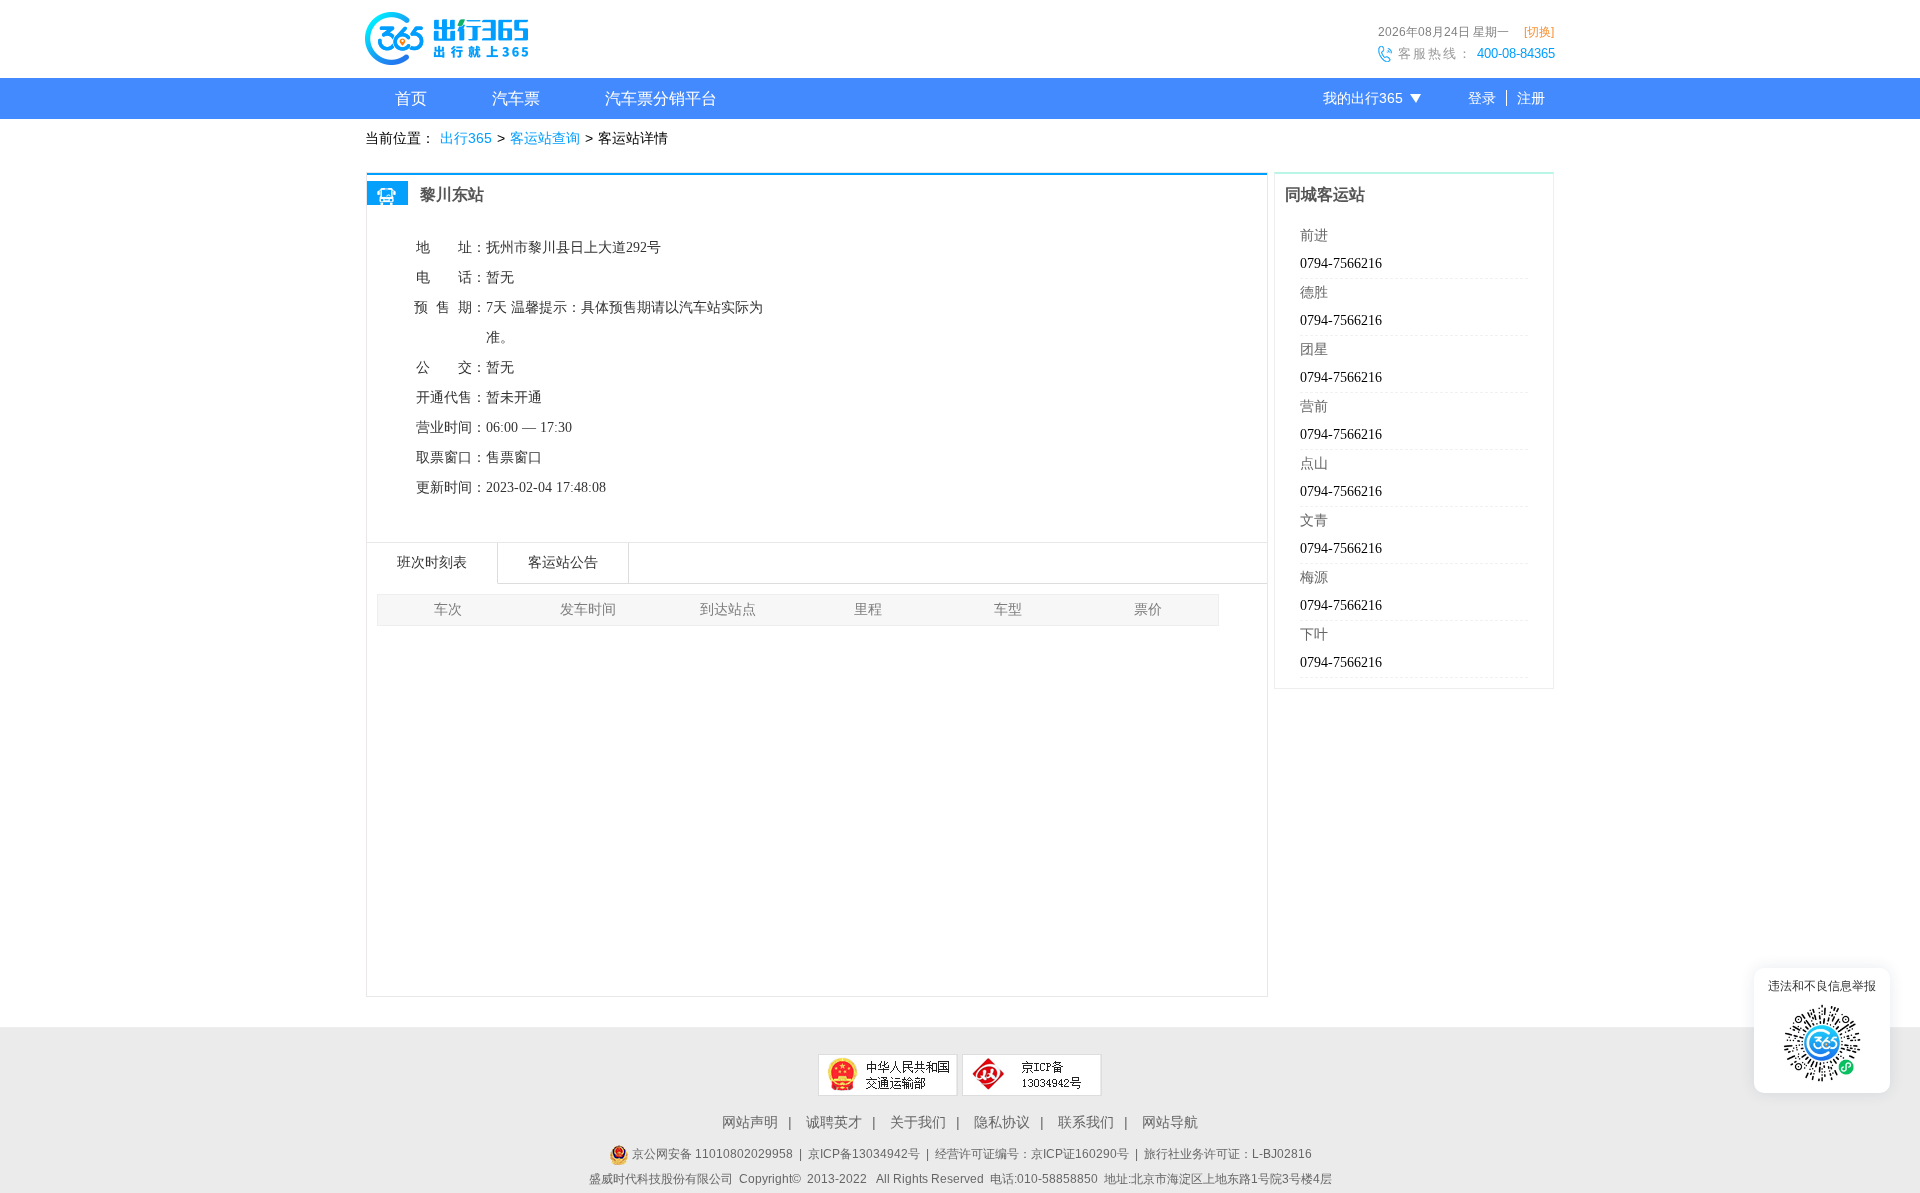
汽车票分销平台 (661, 98)
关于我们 (918, 1122)
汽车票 (516, 98)
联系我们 (1086, 1122)
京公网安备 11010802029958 (711, 1154)
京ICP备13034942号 (864, 1154)
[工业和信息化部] (1032, 1075)
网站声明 (750, 1122)
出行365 (466, 138)
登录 (1482, 98)
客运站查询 (545, 138)
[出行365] (446, 42)
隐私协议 (1002, 1122)
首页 (411, 98)
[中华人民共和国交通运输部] (888, 1075)
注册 (1531, 98)
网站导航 (1170, 1122)
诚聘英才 (834, 1122)
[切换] (1539, 32)
